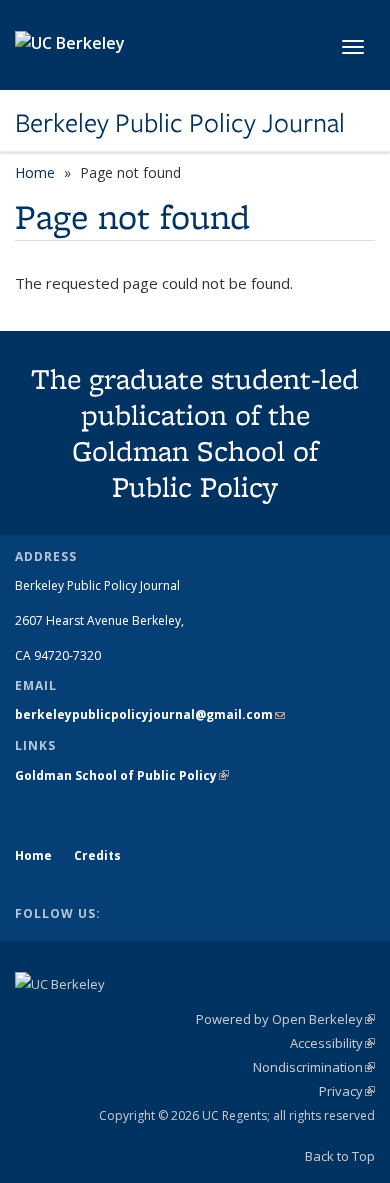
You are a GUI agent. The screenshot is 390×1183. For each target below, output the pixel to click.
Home (35, 172)
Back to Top (340, 1156)
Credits (97, 855)
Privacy (347, 1091)
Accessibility (332, 1043)
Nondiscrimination (314, 1067)
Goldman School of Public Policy (122, 775)
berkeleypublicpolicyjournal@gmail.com (150, 714)
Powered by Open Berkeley (285, 1019)
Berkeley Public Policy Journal (180, 123)
